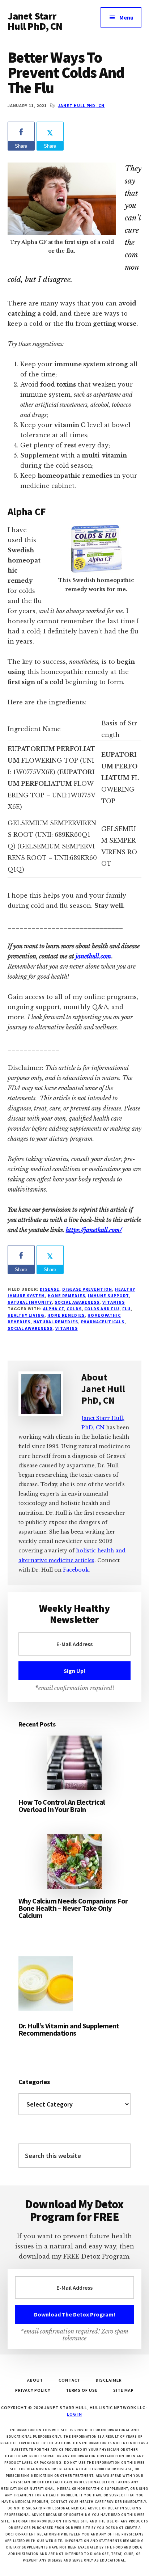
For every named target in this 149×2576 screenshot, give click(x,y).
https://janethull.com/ (94, 1230)
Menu (126, 17)
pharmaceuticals (103, 1322)
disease (50, 1289)
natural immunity (30, 1302)
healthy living (26, 1315)
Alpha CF (53, 1309)
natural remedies (56, 1322)
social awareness (77, 1302)
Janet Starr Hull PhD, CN (35, 21)
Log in (74, 2414)
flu (126, 1309)
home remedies (66, 1315)
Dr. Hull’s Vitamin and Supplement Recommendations (69, 2029)
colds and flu (102, 1309)
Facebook (76, 1570)
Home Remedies (66, 1296)
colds (74, 1309)
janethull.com (93, 956)
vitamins (114, 1302)
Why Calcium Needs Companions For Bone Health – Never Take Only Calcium (73, 1908)
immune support (108, 1296)
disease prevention (87, 1289)
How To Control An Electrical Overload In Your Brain (62, 1806)
